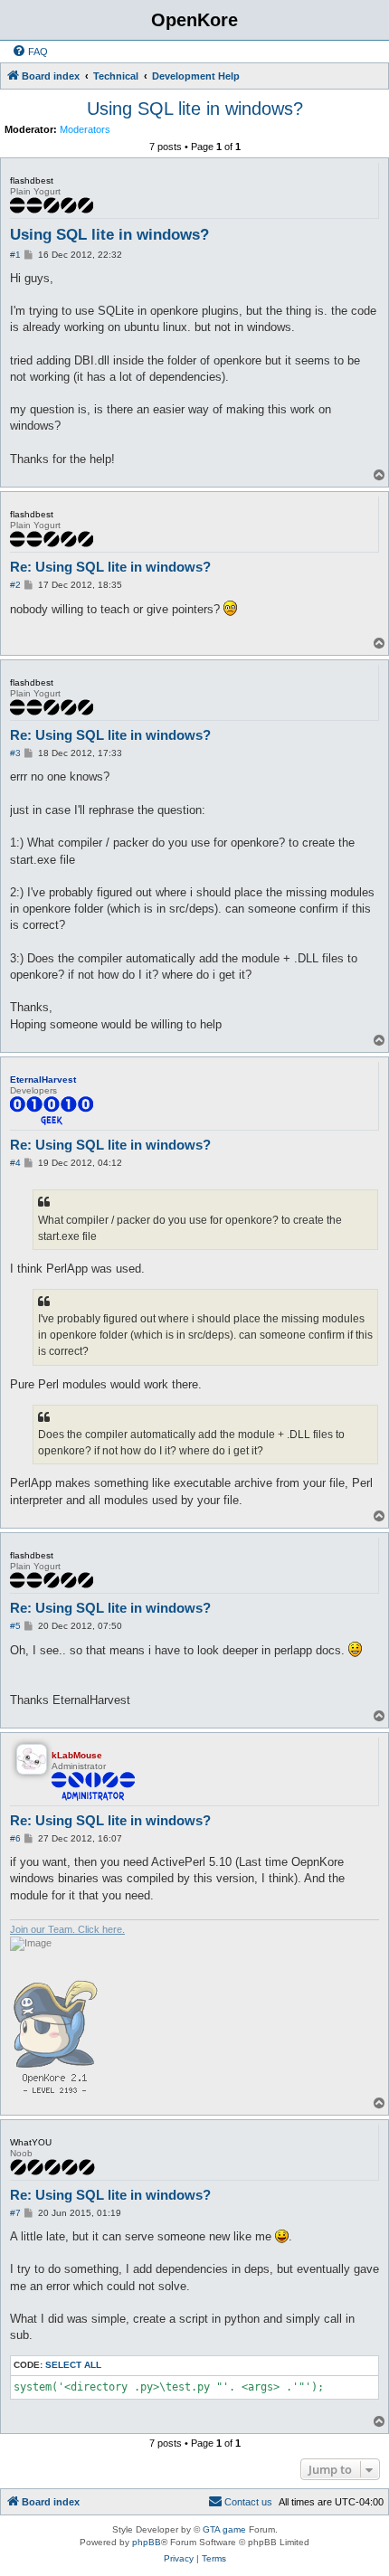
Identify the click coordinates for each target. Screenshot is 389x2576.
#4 (15, 1163)
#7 (15, 2213)
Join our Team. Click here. (67, 1929)
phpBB (147, 2542)
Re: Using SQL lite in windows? (110, 567)
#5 (15, 1626)
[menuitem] (30, 52)
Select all (73, 2365)
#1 (15, 255)
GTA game (224, 2529)
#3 (15, 753)
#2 (15, 585)
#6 (15, 1838)
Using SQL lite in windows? (195, 109)
